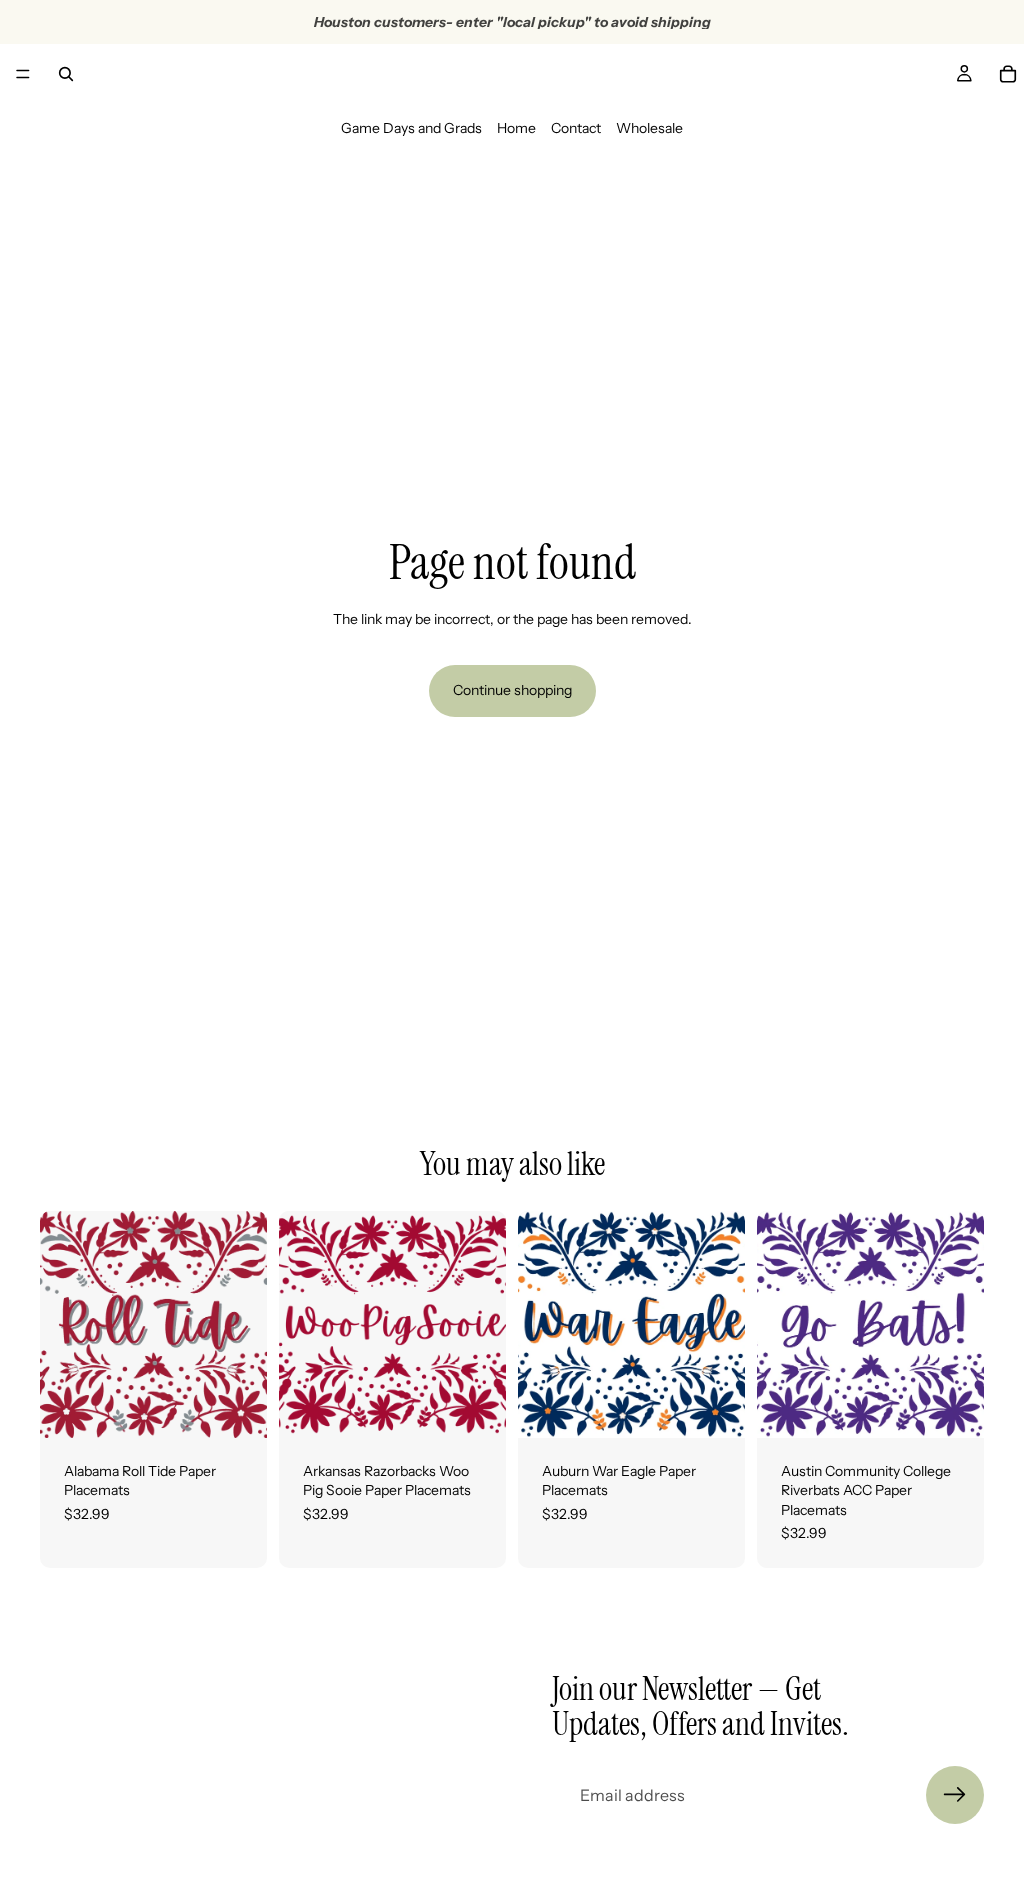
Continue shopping (512, 690)
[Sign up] (955, 1795)
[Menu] (23, 74)
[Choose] (236, 1407)
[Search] (66, 74)
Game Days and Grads (411, 128)
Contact (576, 128)
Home (516, 128)
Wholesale (649, 128)
